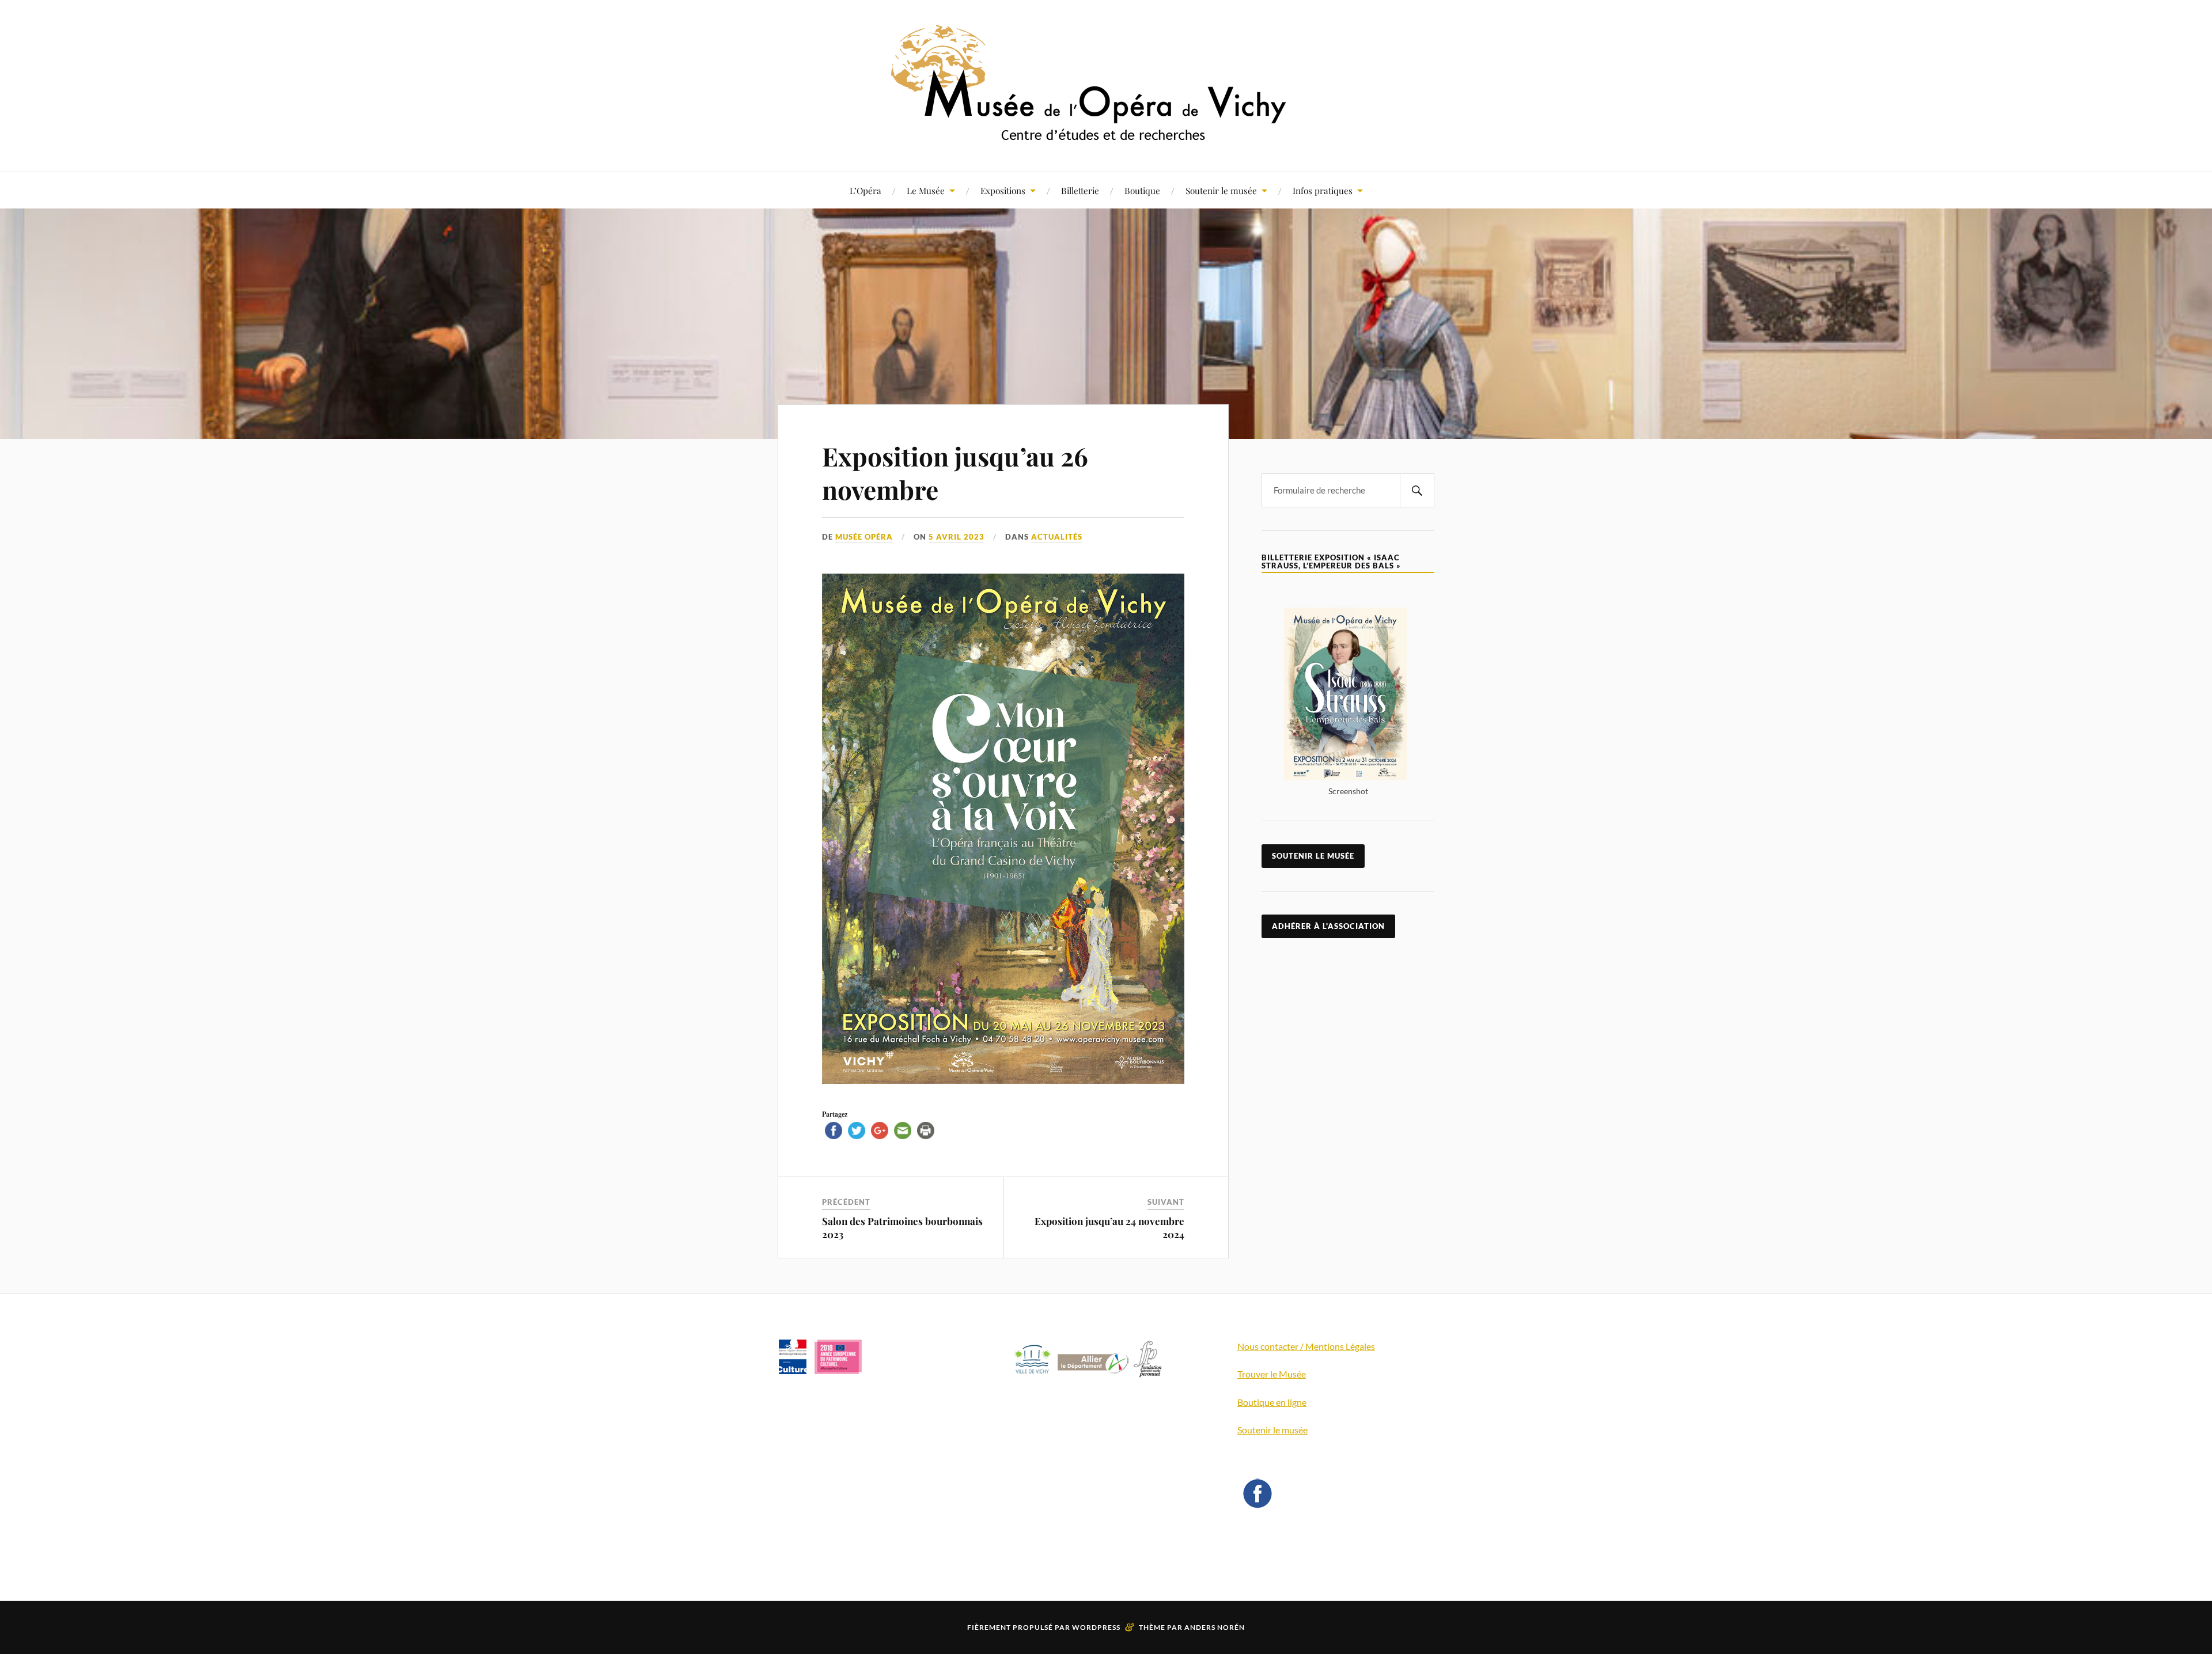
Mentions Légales (1340, 1346)
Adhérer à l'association (1328, 926)
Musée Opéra (864, 537)
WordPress (1096, 1627)
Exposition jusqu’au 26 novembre (955, 472)
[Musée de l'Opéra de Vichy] (1106, 137)
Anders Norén (1215, 1627)
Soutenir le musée (1221, 190)
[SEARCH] (1417, 490)
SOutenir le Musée (1313, 856)
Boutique (1142, 190)
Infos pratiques (1323, 190)
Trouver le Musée (1272, 1374)
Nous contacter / (1271, 1346)
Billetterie (1080, 190)
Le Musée (926, 190)
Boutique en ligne (1272, 1402)
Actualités (1057, 537)
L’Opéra (866, 190)
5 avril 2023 (957, 537)
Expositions (1003, 190)
